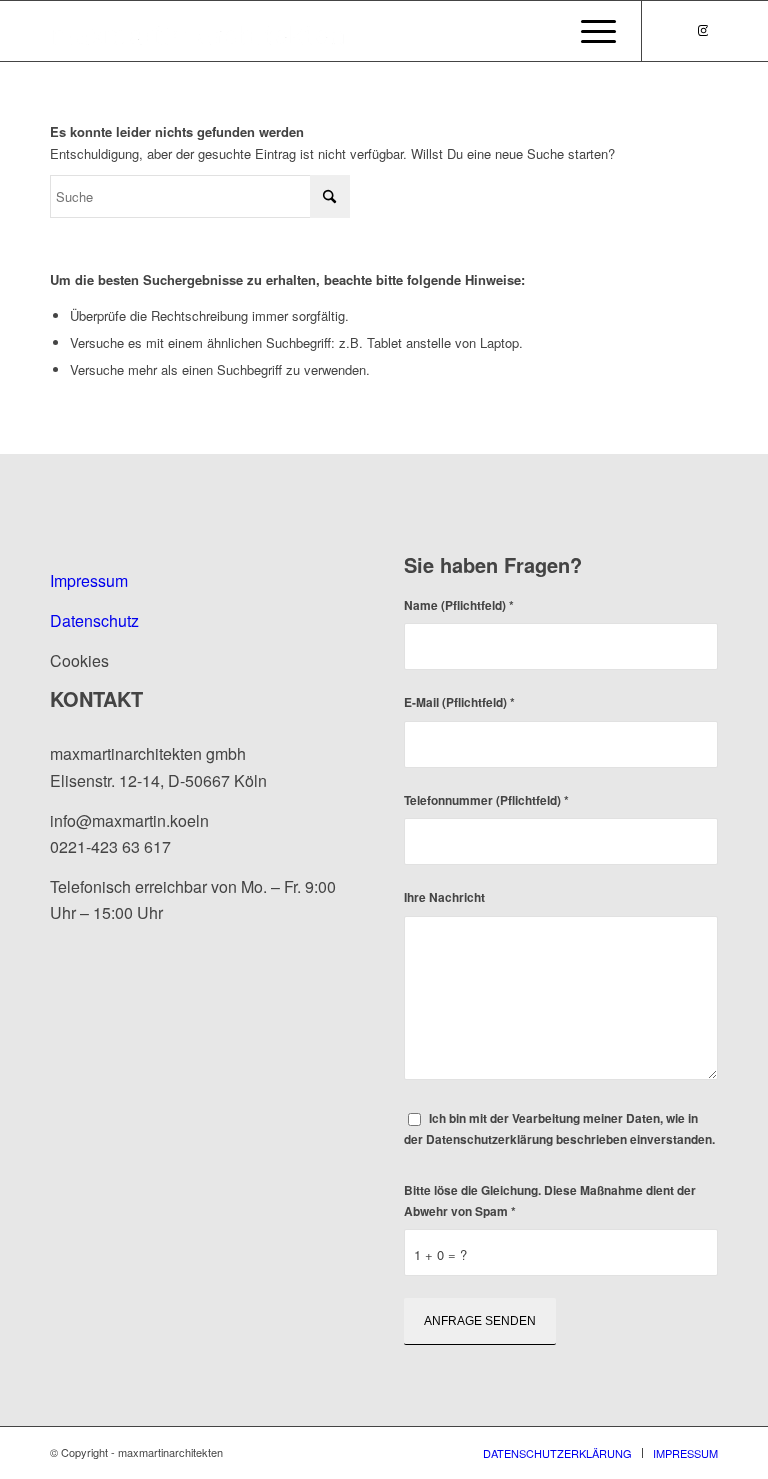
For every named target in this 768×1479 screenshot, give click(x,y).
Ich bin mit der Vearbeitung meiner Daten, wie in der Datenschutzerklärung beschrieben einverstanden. (559, 1129)
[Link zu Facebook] (673, 30)
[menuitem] (593, 31)
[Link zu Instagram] (703, 30)
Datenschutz (94, 620)
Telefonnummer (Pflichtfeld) (486, 800)
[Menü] (593, 31)
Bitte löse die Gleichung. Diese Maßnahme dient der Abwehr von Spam (550, 1201)
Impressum (89, 580)
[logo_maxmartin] (200, 31)
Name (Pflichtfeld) (459, 605)
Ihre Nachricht (444, 897)
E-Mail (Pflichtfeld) (459, 702)
